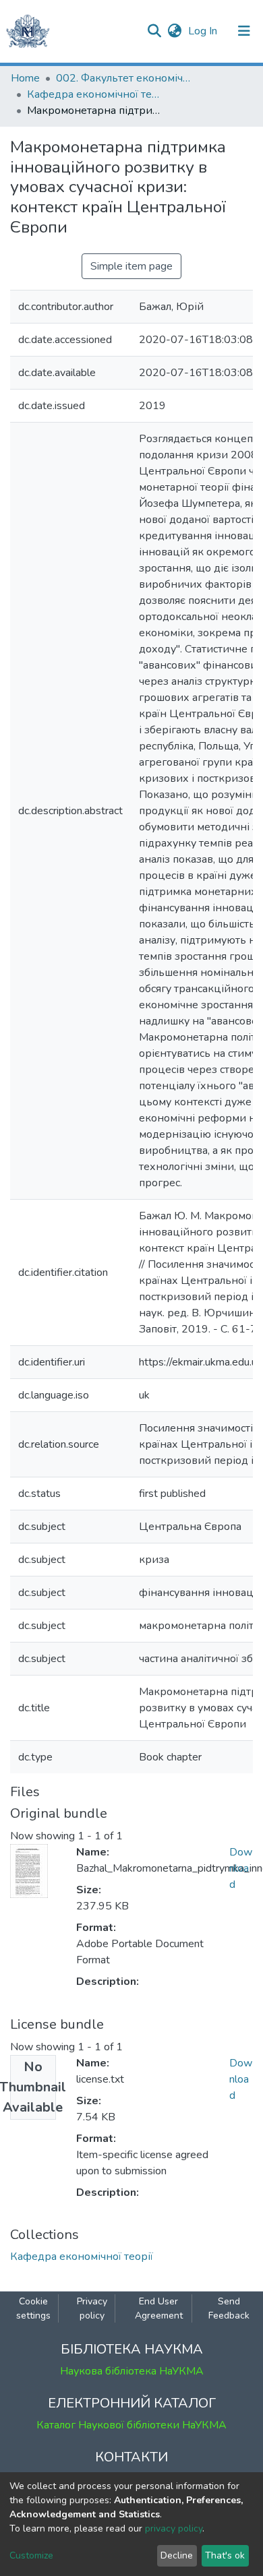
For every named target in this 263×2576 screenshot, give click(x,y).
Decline (177, 2555)
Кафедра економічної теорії (94, 94)
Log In (204, 31)
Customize (31, 2555)
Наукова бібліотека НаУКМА (132, 2371)
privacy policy (174, 2528)
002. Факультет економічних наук (123, 78)
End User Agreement (159, 2308)
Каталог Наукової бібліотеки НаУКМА (131, 2425)
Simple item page (131, 266)
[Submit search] (154, 31)
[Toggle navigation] (244, 31)
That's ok (225, 2555)
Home (25, 78)
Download (241, 1868)
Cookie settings (33, 2308)
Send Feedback (229, 2308)
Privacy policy (92, 2308)
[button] (174, 31)
